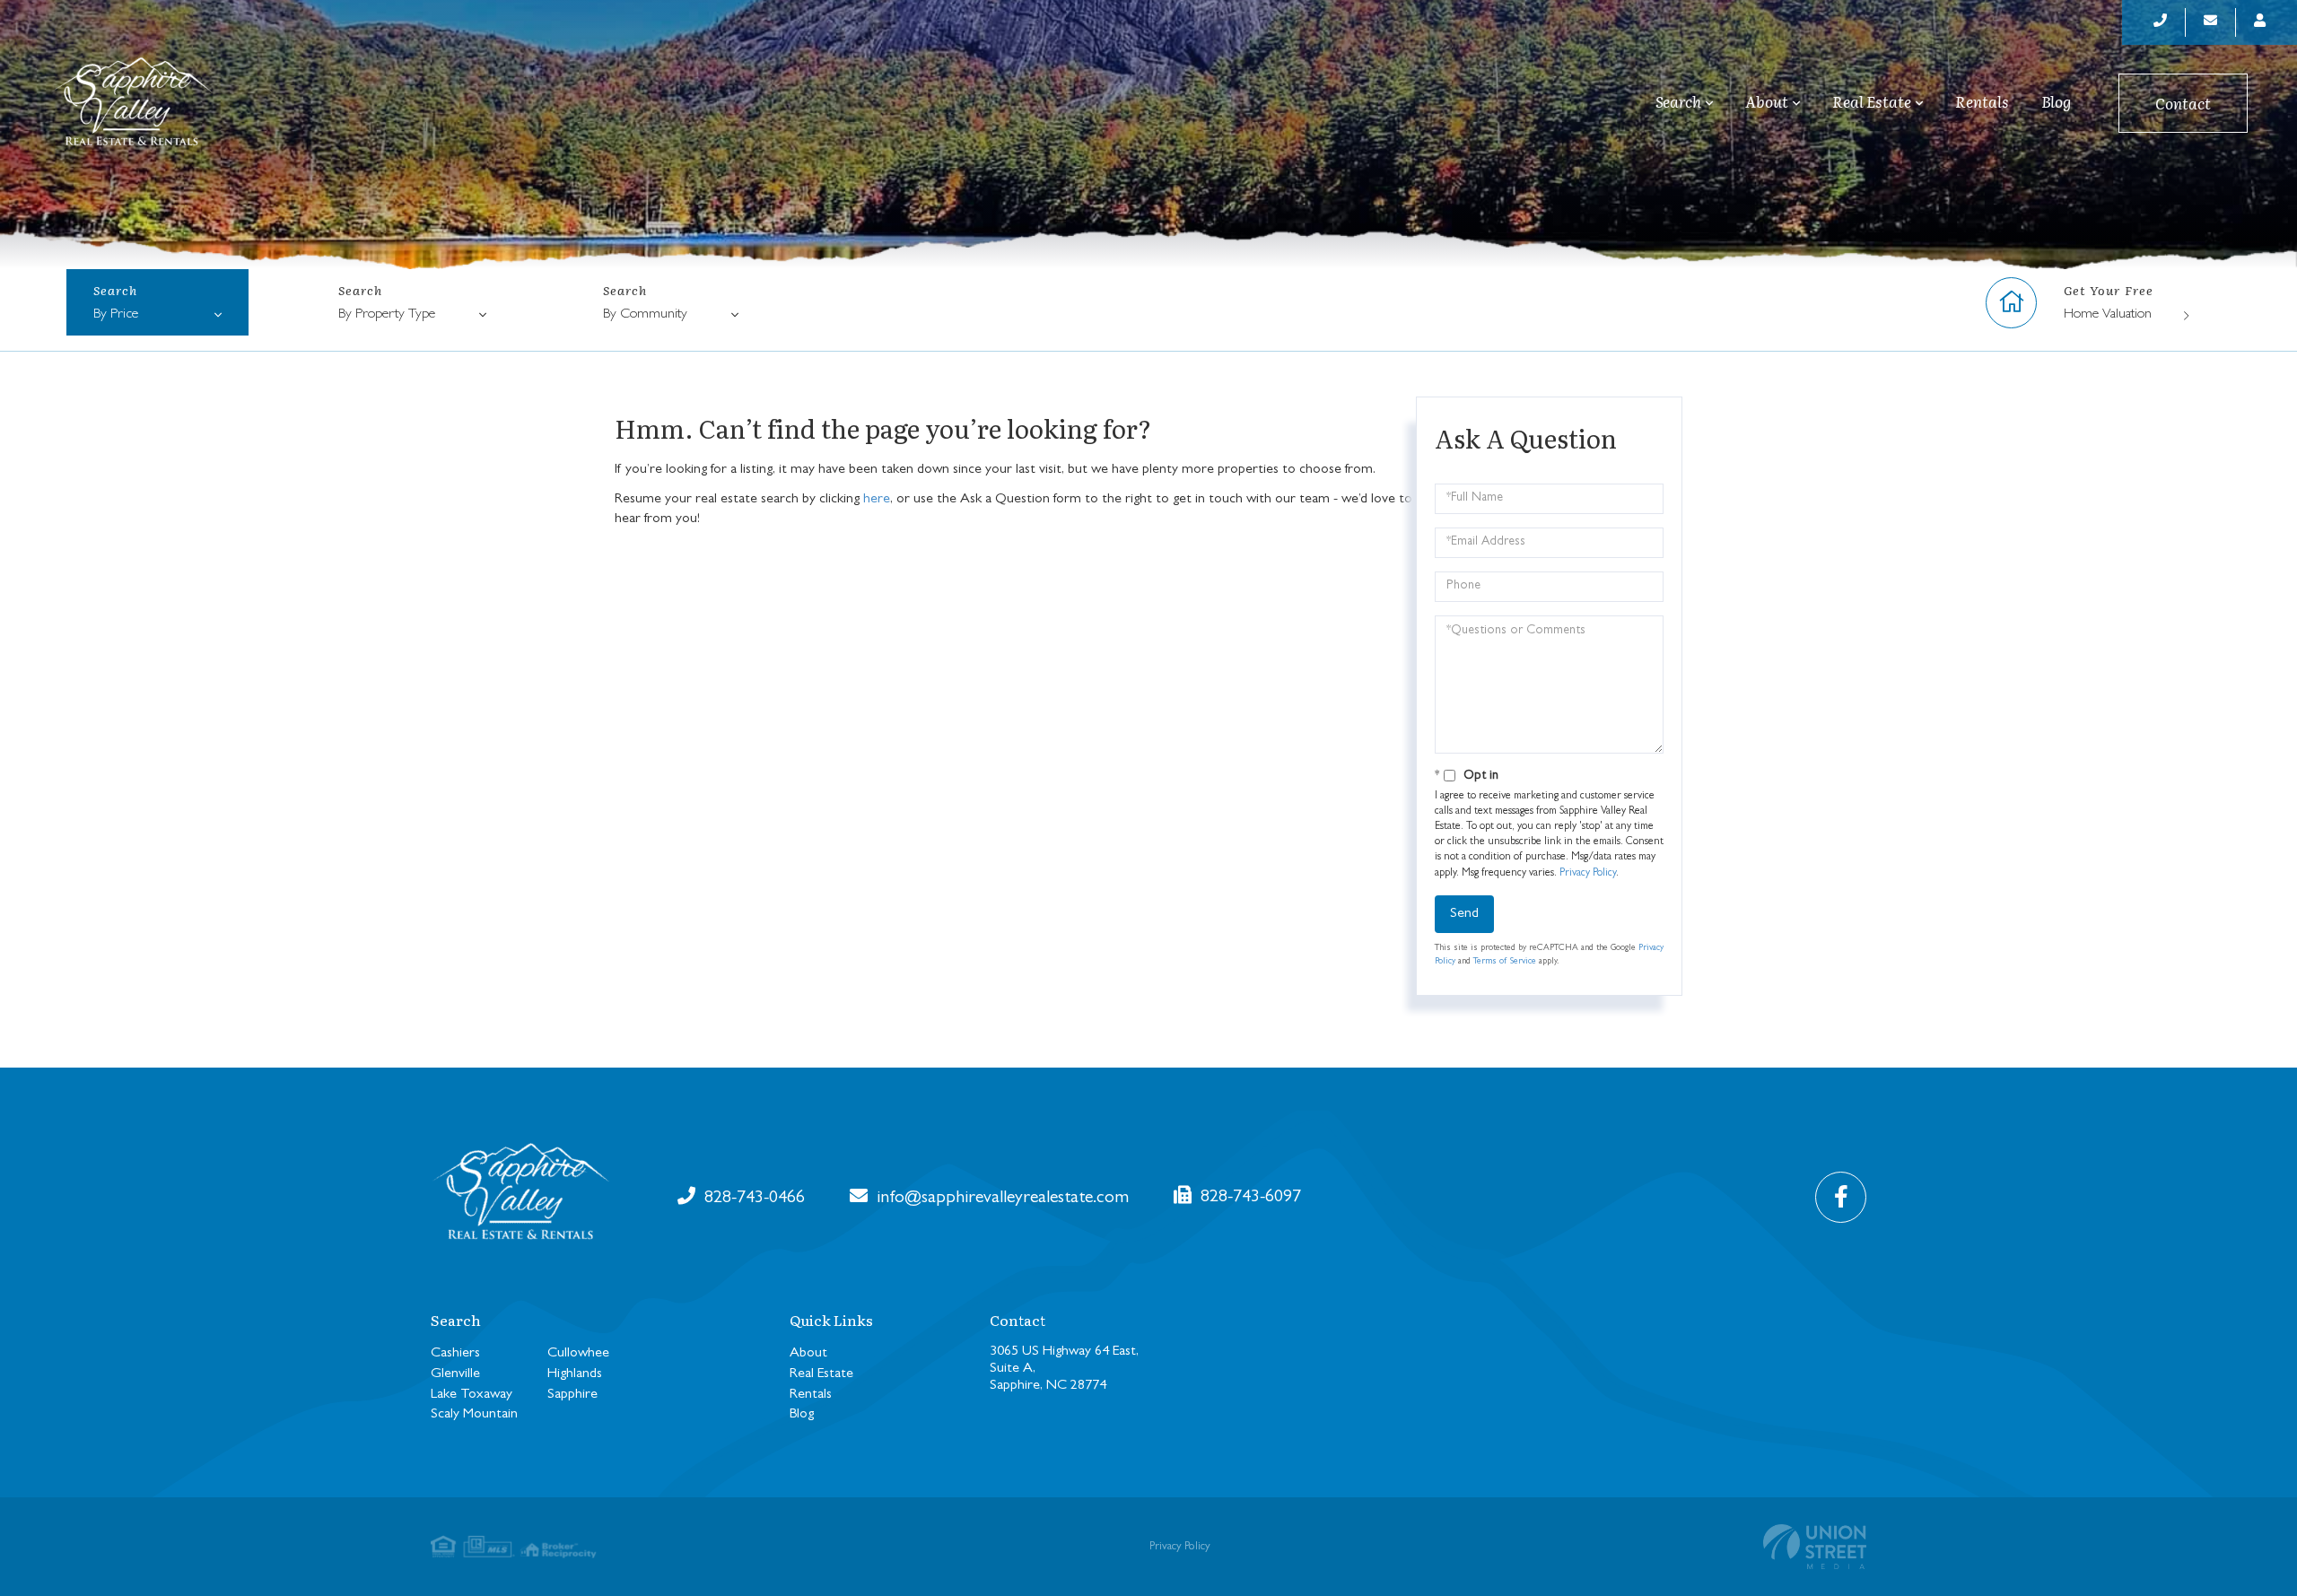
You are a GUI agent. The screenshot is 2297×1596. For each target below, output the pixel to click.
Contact (2183, 103)
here (877, 500)
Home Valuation (2108, 315)
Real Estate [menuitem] (1872, 102)
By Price (116, 315)
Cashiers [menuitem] (455, 1354)
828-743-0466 (752, 1199)
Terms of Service (1505, 962)
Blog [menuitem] (2056, 101)
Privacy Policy (1588, 874)
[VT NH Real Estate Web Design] (1815, 1547)
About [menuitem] (1767, 102)
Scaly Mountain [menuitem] (474, 1415)
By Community (645, 315)
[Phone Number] (2161, 22)
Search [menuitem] (1678, 102)
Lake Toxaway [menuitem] (472, 1395)
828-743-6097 (1249, 1198)
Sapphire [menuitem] (572, 1395)
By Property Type (387, 315)
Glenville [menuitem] (455, 1374)
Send (1464, 914)
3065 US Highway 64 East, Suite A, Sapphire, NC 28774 (1064, 1369)
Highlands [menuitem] (575, 1374)
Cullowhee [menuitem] (578, 1354)
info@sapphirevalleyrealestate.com (1000, 1199)
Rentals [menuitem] (1982, 101)
